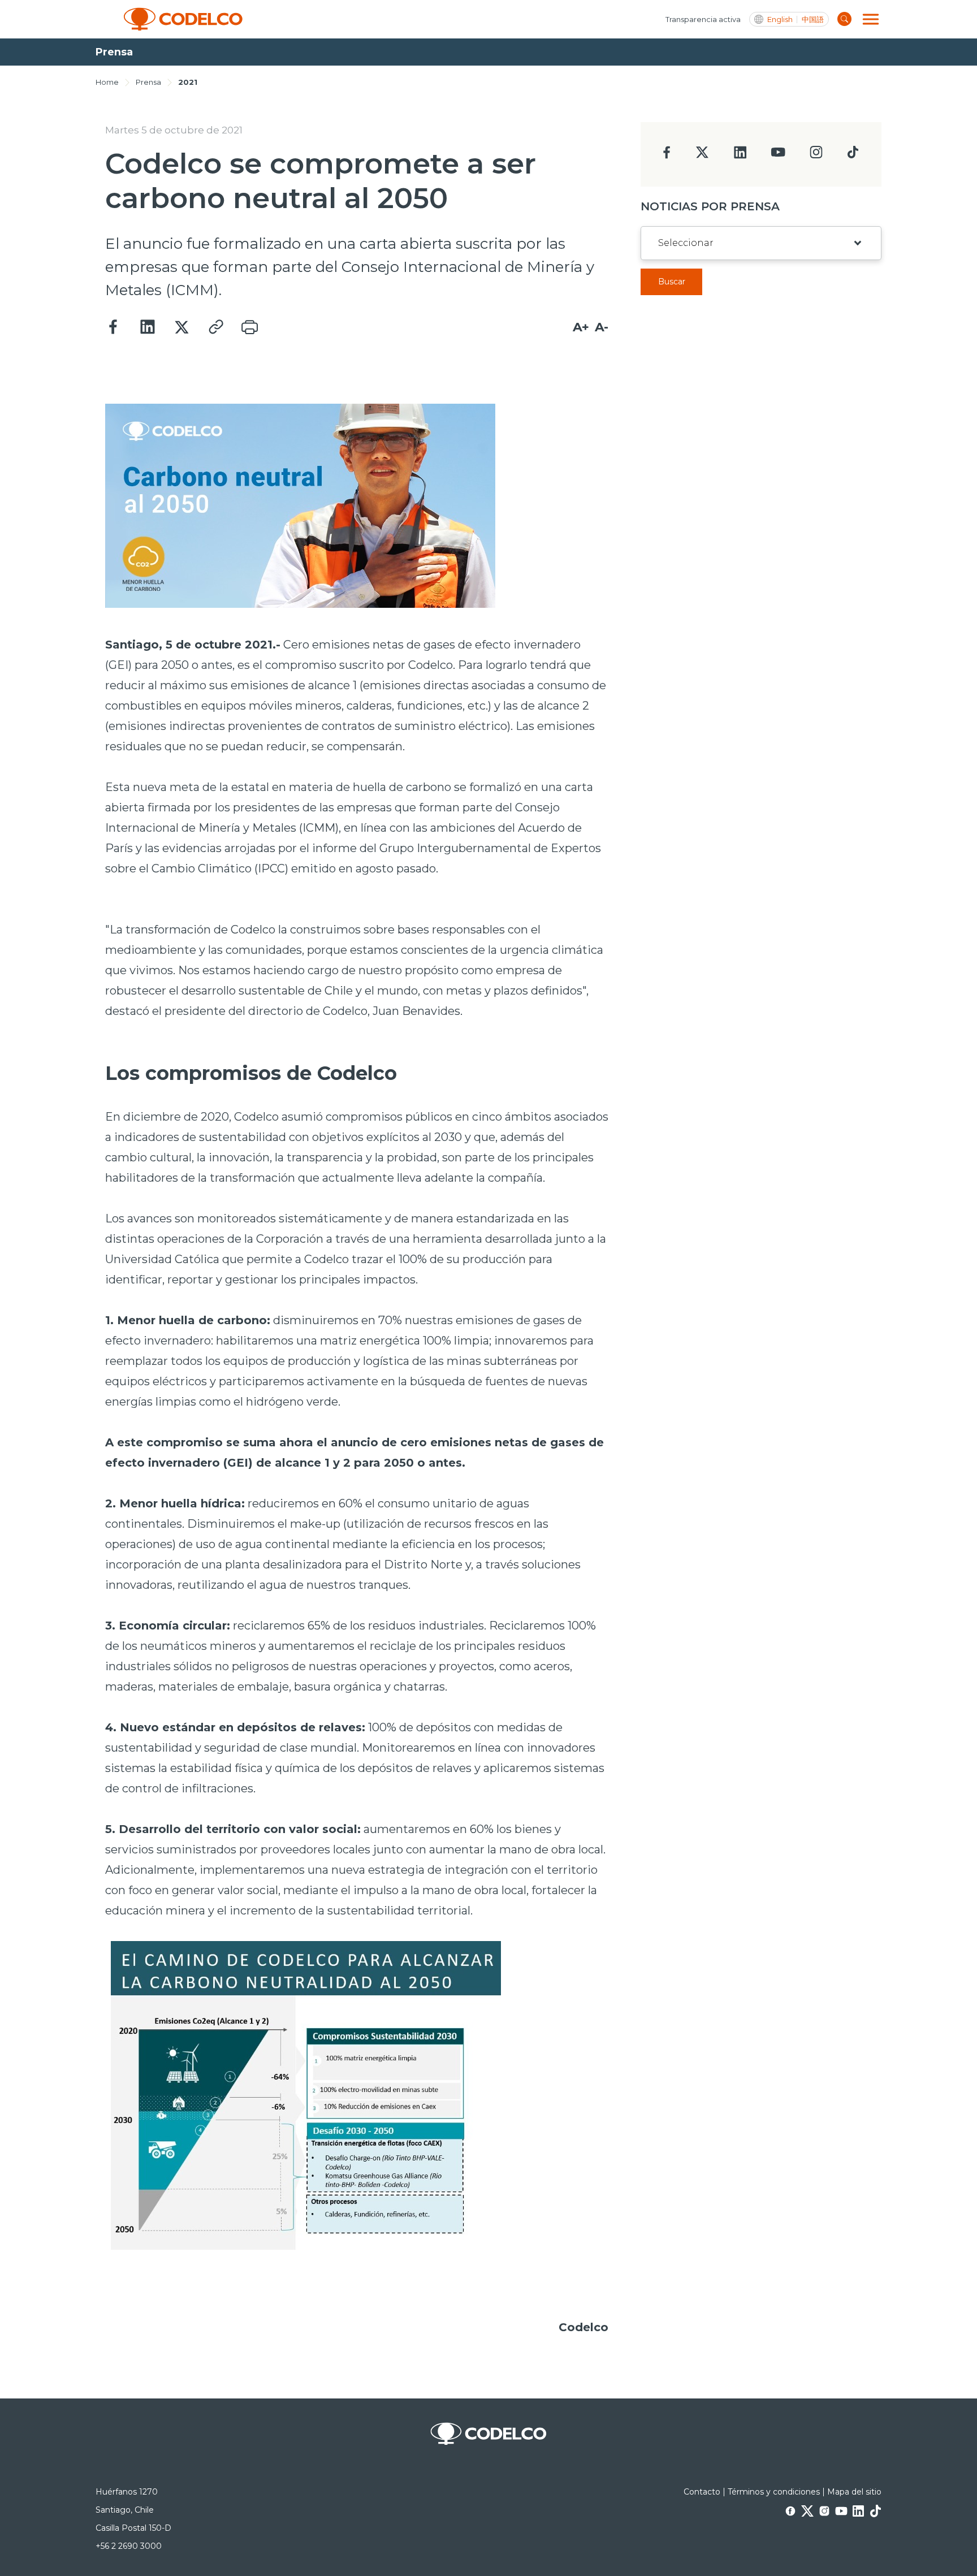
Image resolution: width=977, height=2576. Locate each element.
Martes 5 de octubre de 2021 (174, 130)
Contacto (702, 2492)
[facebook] (667, 156)
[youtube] (778, 156)
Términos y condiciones (774, 2492)
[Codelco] (183, 19)
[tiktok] (853, 155)
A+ (581, 327)
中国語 (813, 20)
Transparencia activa (703, 19)
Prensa (148, 82)
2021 (188, 82)
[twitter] (702, 157)
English (780, 20)
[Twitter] (181, 327)
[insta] (816, 155)
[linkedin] (740, 156)
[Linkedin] (148, 327)
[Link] (215, 327)
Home (107, 82)
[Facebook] (114, 327)
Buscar (672, 282)
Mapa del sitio (854, 2492)
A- (602, 327)
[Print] (249, 327)
